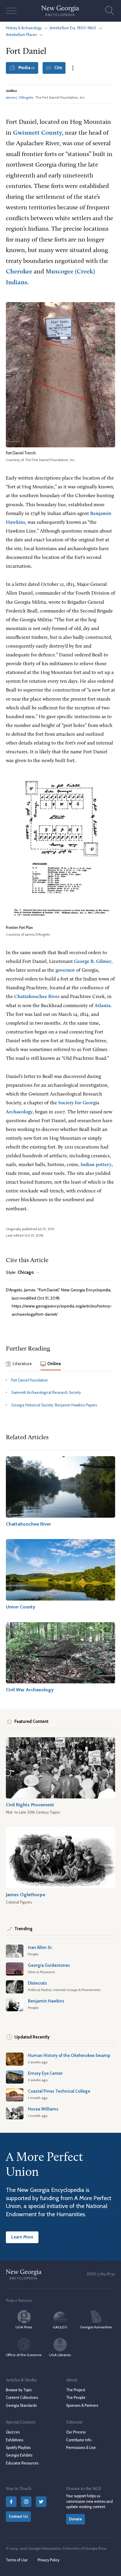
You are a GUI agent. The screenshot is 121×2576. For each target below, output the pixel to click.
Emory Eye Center (45, 2073)
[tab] (19, 1364)
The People (76, 2398)
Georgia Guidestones (49, 1965)
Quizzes (13, 2432)
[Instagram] (26, 2502)
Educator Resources (22, 2463)
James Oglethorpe (26, 1894)
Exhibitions (15, 2440)
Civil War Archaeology (30, 1690)
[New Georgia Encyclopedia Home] (60, 11)
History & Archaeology (24, 28)
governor (65, 970)
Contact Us (18, 2516)
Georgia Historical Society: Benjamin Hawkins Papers (54, 1405)
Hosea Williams (43, 2109)
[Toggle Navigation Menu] (11, 11)
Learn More (22, 2237)
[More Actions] (73, 68)
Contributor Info (79, 2440)
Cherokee (19, 272)
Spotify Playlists (18, 2448)
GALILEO (60, 2327)
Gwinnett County (37, 133)
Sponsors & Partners (82, 2405)
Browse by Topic (19, 2390)
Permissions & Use (81, 2448)
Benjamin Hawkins (46, 2001)
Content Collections (22, 2398)
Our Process (76, 2432)
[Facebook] (11, 2502)
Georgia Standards (21, 2405)
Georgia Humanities (96, 2327)
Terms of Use (17, 2560)
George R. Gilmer (93, 962)
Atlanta (102, 1006)
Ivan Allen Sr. (40, 1947)
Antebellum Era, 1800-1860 (73, 28)
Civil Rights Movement (30, 1805)
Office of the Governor (24, 2355)
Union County (21, 1607)
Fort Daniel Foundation (30, 1380)
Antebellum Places (21, 35)
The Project (76, 2390)
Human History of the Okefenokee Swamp (69, 2055)
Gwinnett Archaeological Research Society (46, 1393)
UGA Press (24, 2327)
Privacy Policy (48, 2560)
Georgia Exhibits (19, 2455)
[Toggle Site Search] (110, 11)
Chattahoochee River (37, 997)
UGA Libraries (60, 2355)
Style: (20, 1272)
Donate (75, 2519)
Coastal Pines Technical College (59, 2091)
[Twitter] (41, 2502)
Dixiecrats (37, 1983)
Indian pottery (96, 1165)
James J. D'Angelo (20, 97)
